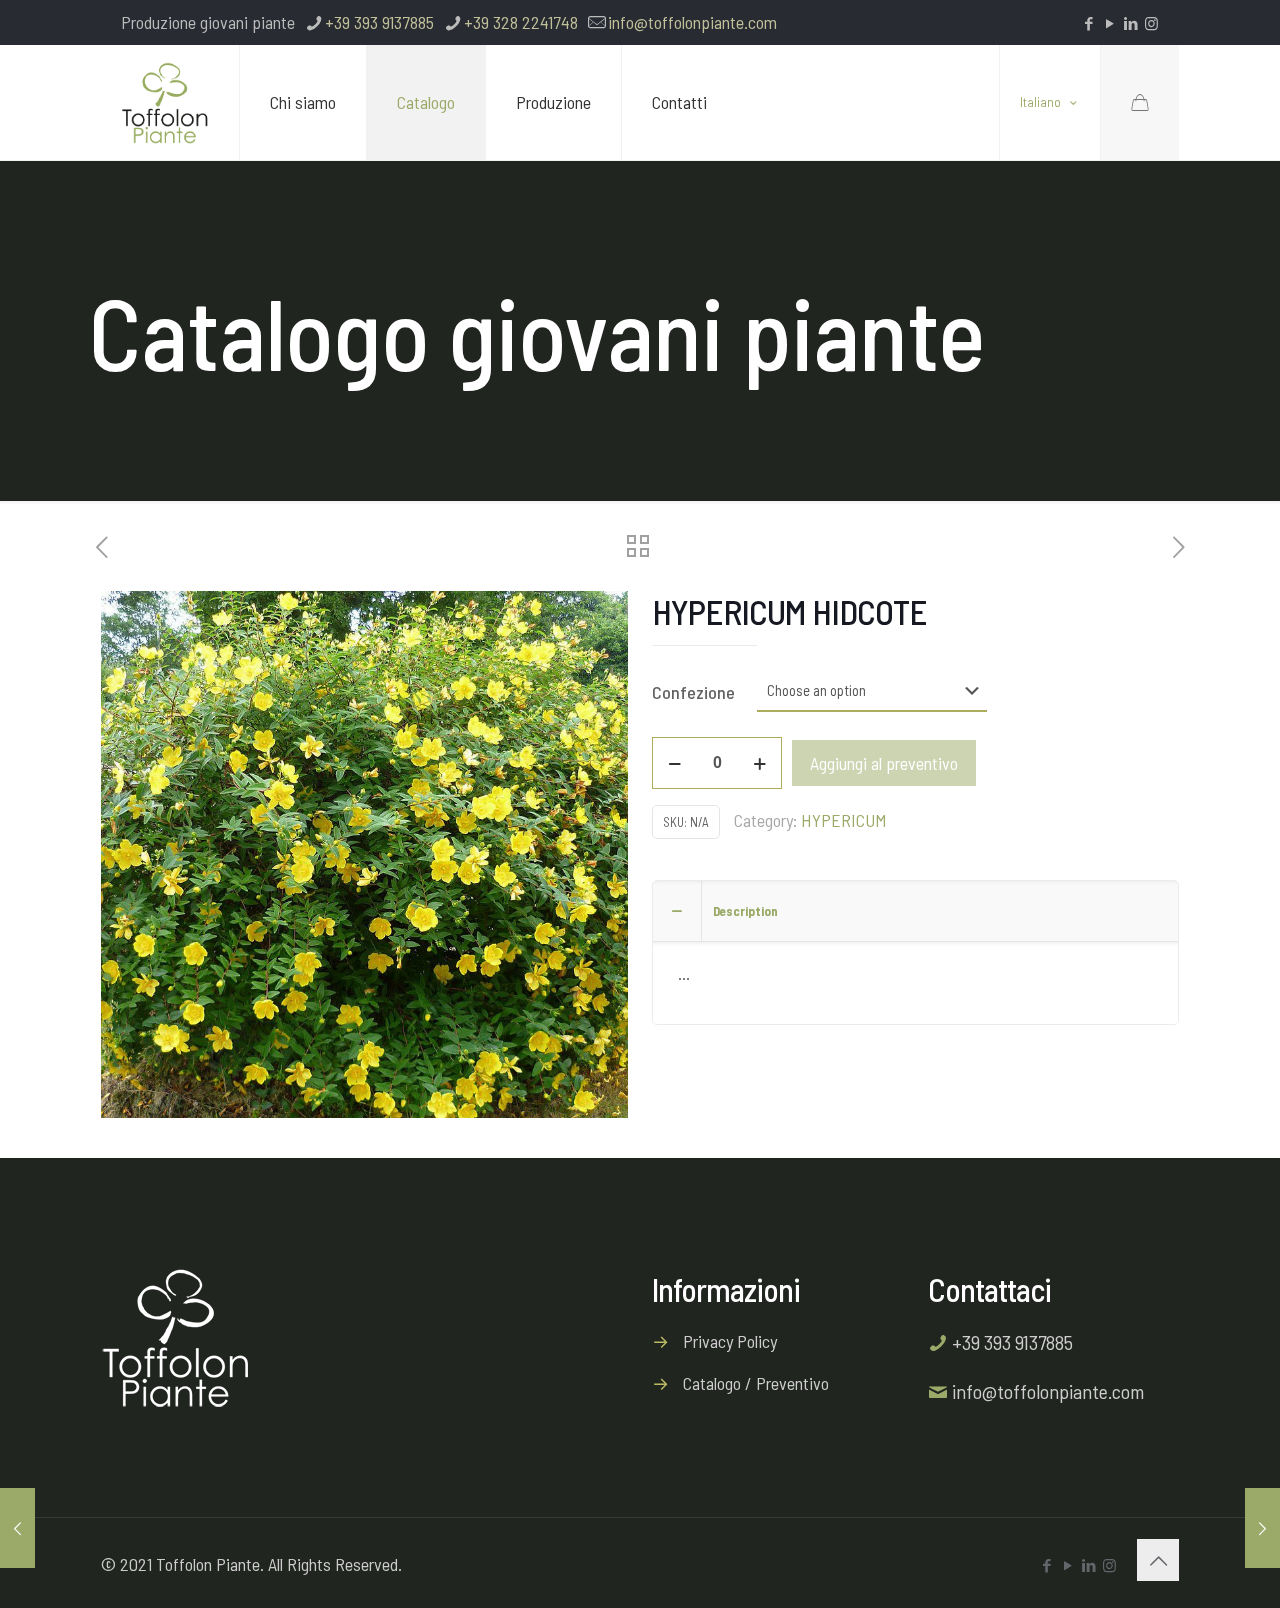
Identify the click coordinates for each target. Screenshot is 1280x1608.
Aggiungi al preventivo (884, 763)
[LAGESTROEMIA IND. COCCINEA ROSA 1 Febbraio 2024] (1262, 1528)
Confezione (693, 692)
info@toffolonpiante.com (692, 22)
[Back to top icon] (1158, 1560)
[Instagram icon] (1151, 23)
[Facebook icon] (1088, 23)
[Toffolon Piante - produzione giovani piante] (165, 102)
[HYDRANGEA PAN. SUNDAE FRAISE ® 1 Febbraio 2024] (17, 1528)
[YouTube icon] (1109, 23)
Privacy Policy (730, 1341)
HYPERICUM (844, 820)
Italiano (1040, 103)
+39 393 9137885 (379, 22)
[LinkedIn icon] (1130, 23)
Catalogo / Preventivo (756, 1383)
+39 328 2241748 (521, 22)
